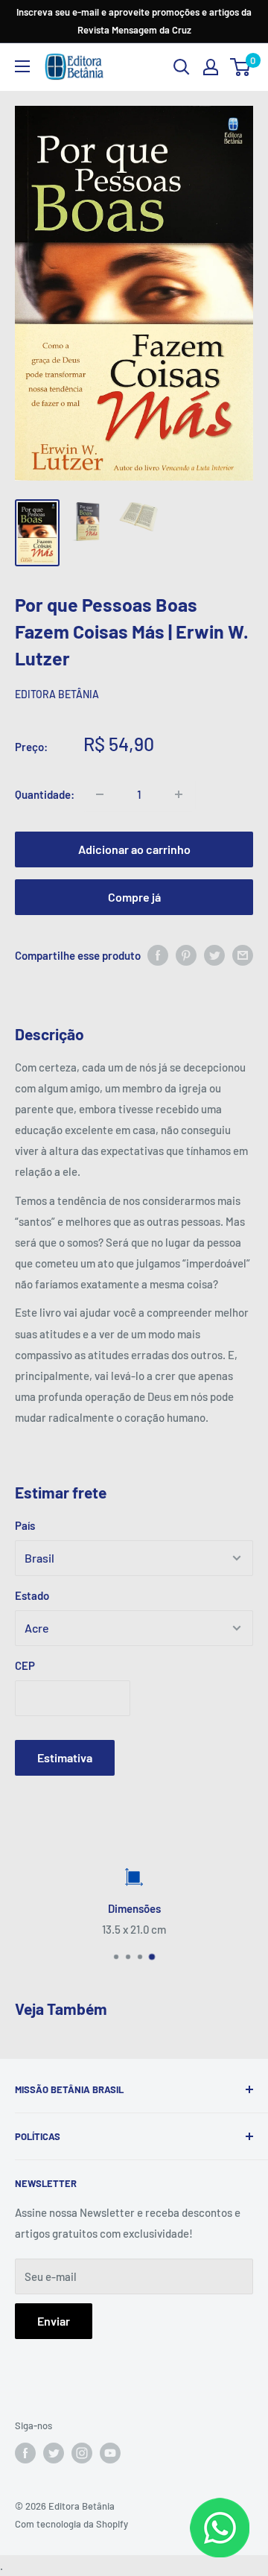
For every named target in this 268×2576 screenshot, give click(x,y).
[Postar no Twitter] (214, 955)
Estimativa (65, 1757)
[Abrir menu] (22, 66)
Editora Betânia (57, 694)
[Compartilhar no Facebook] (158, 955)
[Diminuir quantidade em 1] (100, 794)
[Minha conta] (211, 67)
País (25, 1525)
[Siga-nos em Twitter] (54, 2453)
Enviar (54, 2321)
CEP (25, 1665)
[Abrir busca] (182, 67)
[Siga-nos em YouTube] (110, 2453)
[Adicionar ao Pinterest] (186, 955)
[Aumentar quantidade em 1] (179, 794)
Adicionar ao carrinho (134, 849)
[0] (241, 67)
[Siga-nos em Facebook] (25, 2453)
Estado (32, 1595)
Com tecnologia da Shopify (71, 2524)
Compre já (134, 897)
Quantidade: (45, 794)
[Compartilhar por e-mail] (243, 955)
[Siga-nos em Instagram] (82, 2453)
